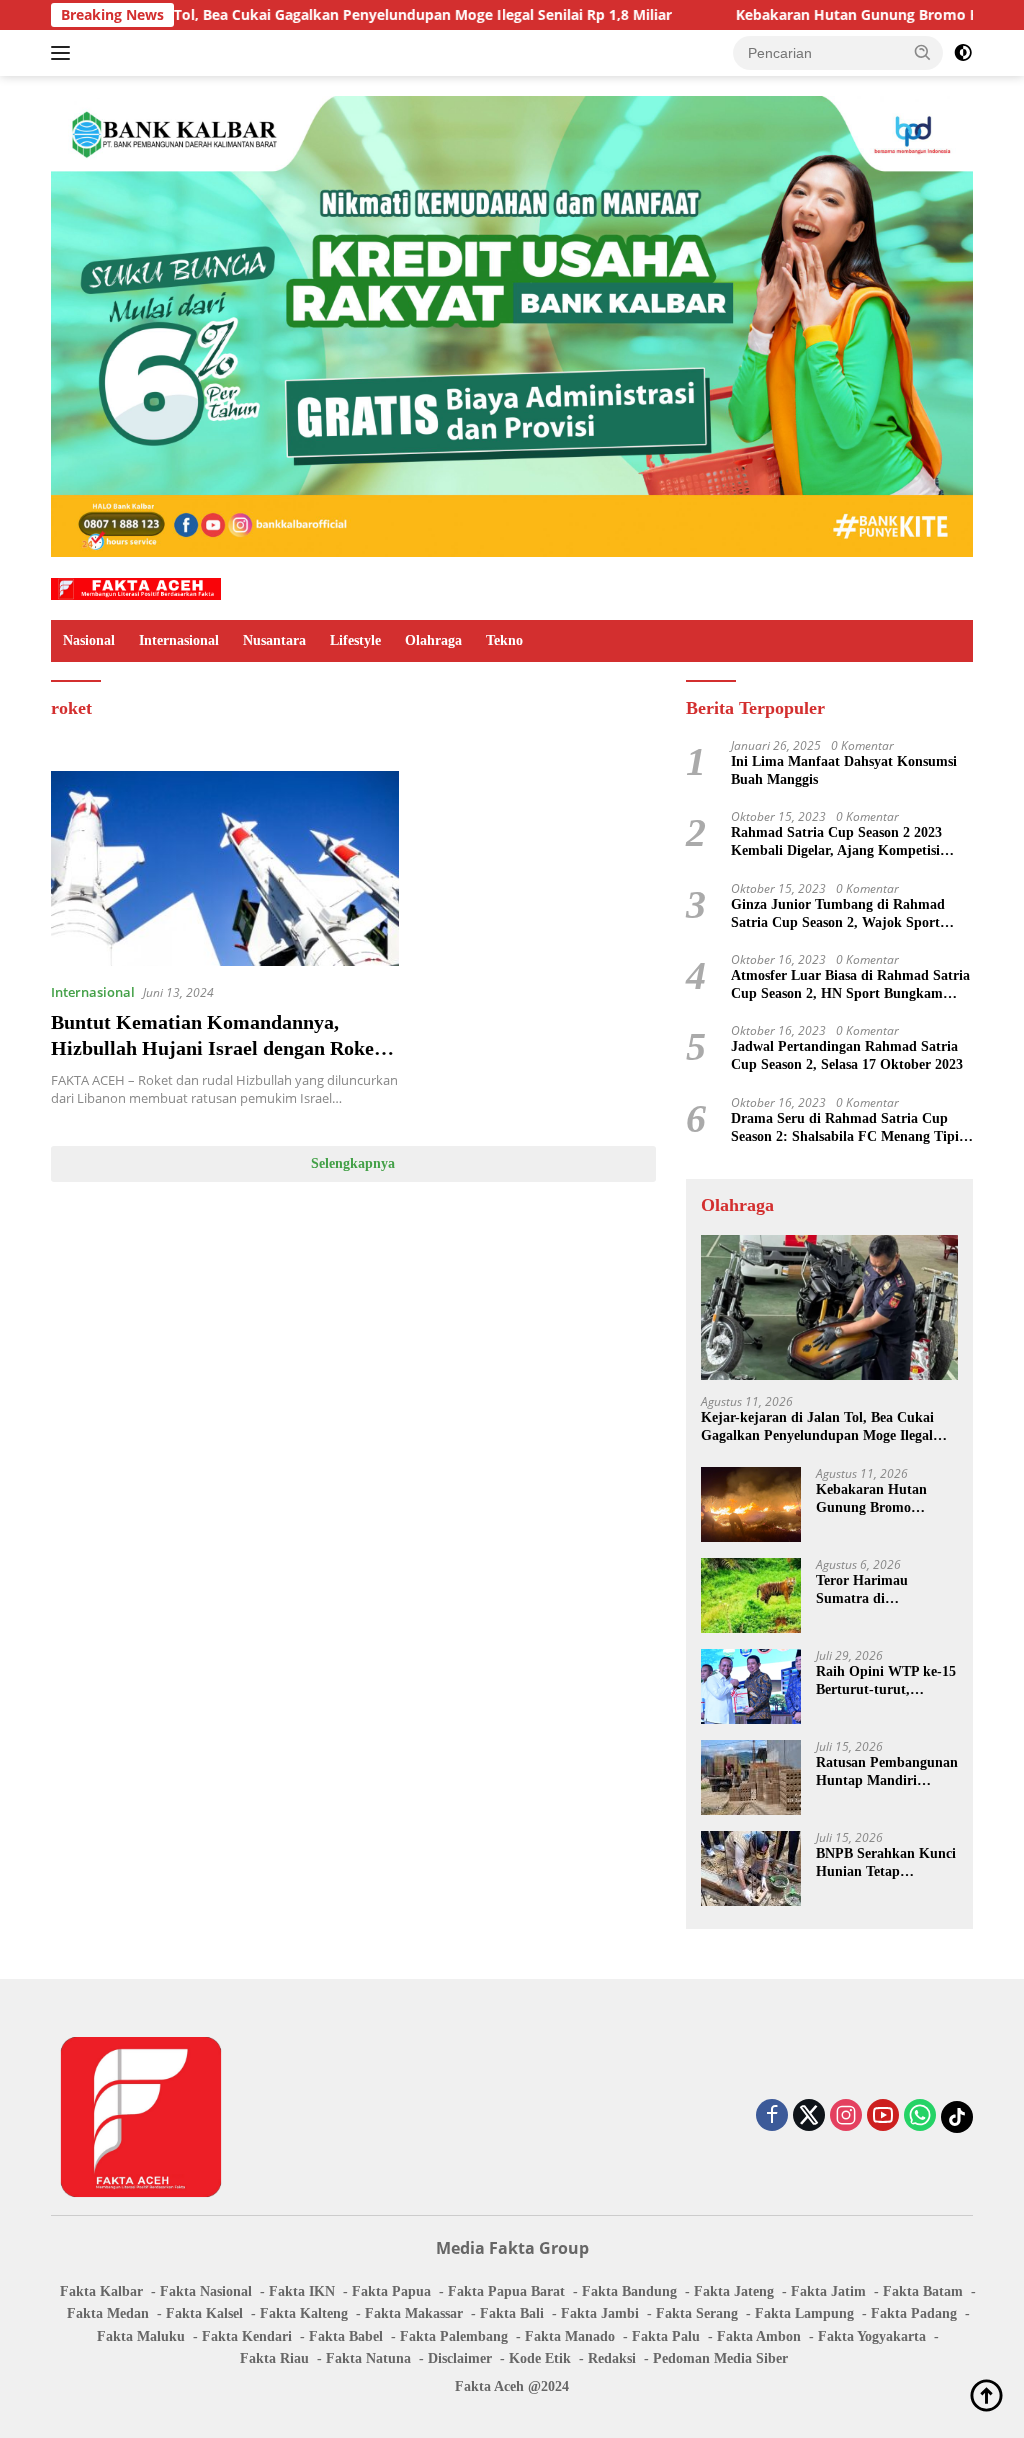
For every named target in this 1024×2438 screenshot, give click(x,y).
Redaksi (612, 2358)
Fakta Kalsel (204, 2313)
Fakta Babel (346, 2336)
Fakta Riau (274, 2358)
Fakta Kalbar (101, 2291)
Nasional (89, 640)
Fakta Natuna (368, 2358)
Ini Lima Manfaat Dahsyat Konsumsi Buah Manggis (844, 770)
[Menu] (64, 53)
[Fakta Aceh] (136, 587)
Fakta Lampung (804, 2313)
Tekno (504, 640)
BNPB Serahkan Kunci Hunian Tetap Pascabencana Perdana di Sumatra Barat (886, 1863)
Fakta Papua (391, 2291)
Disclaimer (460, 2358)
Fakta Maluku (141, 2336)
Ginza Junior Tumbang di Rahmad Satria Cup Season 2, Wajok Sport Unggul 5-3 (838, 914)
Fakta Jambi (600, 2313)
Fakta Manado (570, 2336)
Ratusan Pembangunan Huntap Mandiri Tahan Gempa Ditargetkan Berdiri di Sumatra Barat (887, 1772)
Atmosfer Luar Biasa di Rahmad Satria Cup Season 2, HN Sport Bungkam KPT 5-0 (850, 985)
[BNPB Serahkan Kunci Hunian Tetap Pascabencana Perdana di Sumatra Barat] (751, 1868)
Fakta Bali (512, 2313)
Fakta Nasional (206, 2291)
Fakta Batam (923, 2291)
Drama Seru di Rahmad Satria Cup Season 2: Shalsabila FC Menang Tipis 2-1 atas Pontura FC (847, 1128)
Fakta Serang (697, 2313)
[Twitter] (809, 2116)
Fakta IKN (302, 2291)
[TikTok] (957, 2117)
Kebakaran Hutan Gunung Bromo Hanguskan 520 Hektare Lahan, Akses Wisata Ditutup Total (882, 1499)
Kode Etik (540, 2358)
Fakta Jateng (734, 2291)
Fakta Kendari (247, 2336)
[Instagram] (846, 2116)
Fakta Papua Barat (506, 2291)
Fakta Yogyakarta (872, 2336)
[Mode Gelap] (963, 53)
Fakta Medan (108, 2313)
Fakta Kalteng (304, 2313)
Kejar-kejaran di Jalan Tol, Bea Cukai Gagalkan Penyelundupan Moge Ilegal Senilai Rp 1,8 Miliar (817, 1427)
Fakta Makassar (414, 2313)
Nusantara (274, 640)
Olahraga (433, 640)
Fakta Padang (914, 2313)
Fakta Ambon (759, 2336)
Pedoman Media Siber (720, 2358)
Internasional (179, 640)
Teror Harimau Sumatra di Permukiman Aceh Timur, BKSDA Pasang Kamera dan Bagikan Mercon (886, 1590)
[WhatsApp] (920, 2116)
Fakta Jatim (828, 2291)
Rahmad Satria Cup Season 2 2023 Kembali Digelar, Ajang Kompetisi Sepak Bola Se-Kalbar (836, 842)
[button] (923, 52)
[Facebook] (772, 2116)
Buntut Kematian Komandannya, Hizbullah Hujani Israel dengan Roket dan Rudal (216, 1048)
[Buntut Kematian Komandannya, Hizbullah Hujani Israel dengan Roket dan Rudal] (225, 869)
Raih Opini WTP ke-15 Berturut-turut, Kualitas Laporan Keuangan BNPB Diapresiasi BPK (886, 1681)
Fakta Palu (666, 2336)
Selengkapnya (353, 1163)
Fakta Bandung (629, 2291)
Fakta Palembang (454, 2336)
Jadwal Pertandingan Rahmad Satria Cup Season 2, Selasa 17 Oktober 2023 (847, 1055)
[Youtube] (883, 2116)
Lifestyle (355, 640)
